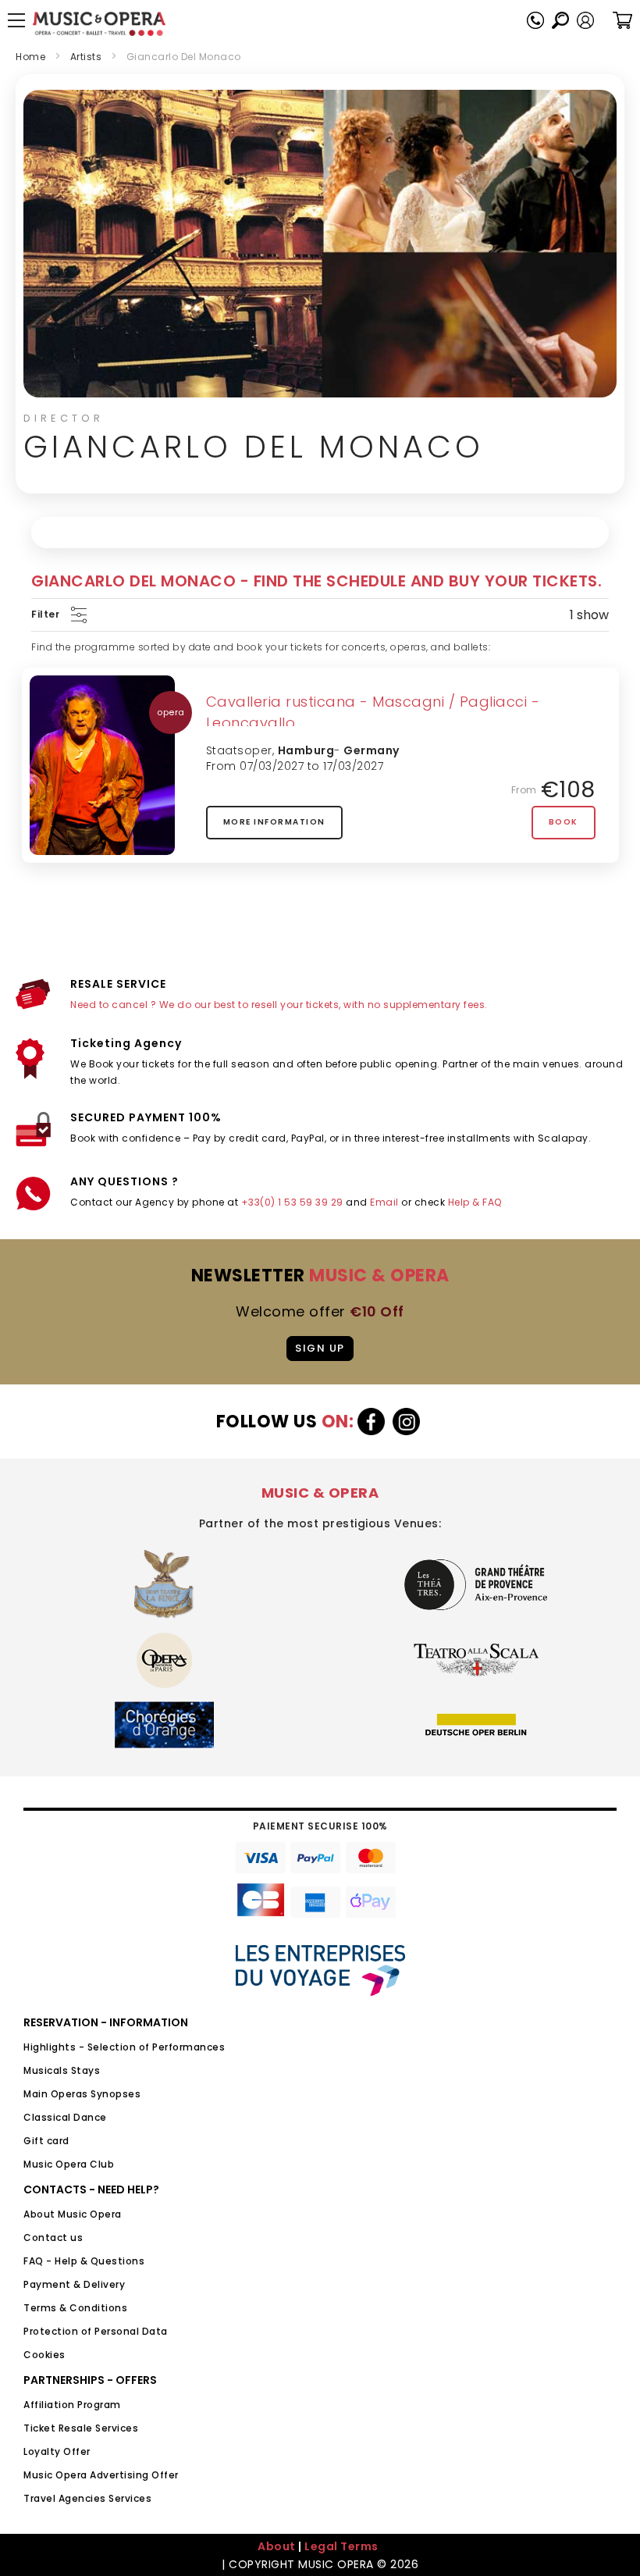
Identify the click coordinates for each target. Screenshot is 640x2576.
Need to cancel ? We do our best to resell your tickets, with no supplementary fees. (279, 1005)
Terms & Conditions (75, 2308)
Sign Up (320, 1348)
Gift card (46, 2141)
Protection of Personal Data (96, 2331)
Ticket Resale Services (81, 2428)
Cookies (44, 2355)
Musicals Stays (62, 2070)
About (277, 2546)
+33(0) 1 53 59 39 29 (292, 1202)
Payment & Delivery (74, 2284)
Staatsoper (239, 750)
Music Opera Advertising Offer (101, 2475)
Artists (86, 57)
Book (564, 822)
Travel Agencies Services (87, 2498)
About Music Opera (73, 2214)
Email (384, 1202)
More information (274, 822)
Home (30, 57)
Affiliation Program (72, 2405)
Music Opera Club (69, 2164)
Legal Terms (341, 2546)
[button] (585, 20)
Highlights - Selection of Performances (124, 2047)
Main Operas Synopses (82, 2094)
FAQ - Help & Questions (84, 2261)
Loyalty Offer (57, 2451)
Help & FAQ (475, 1202)
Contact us (53, 2238)
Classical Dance (65, 2117)
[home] (99, 24)
